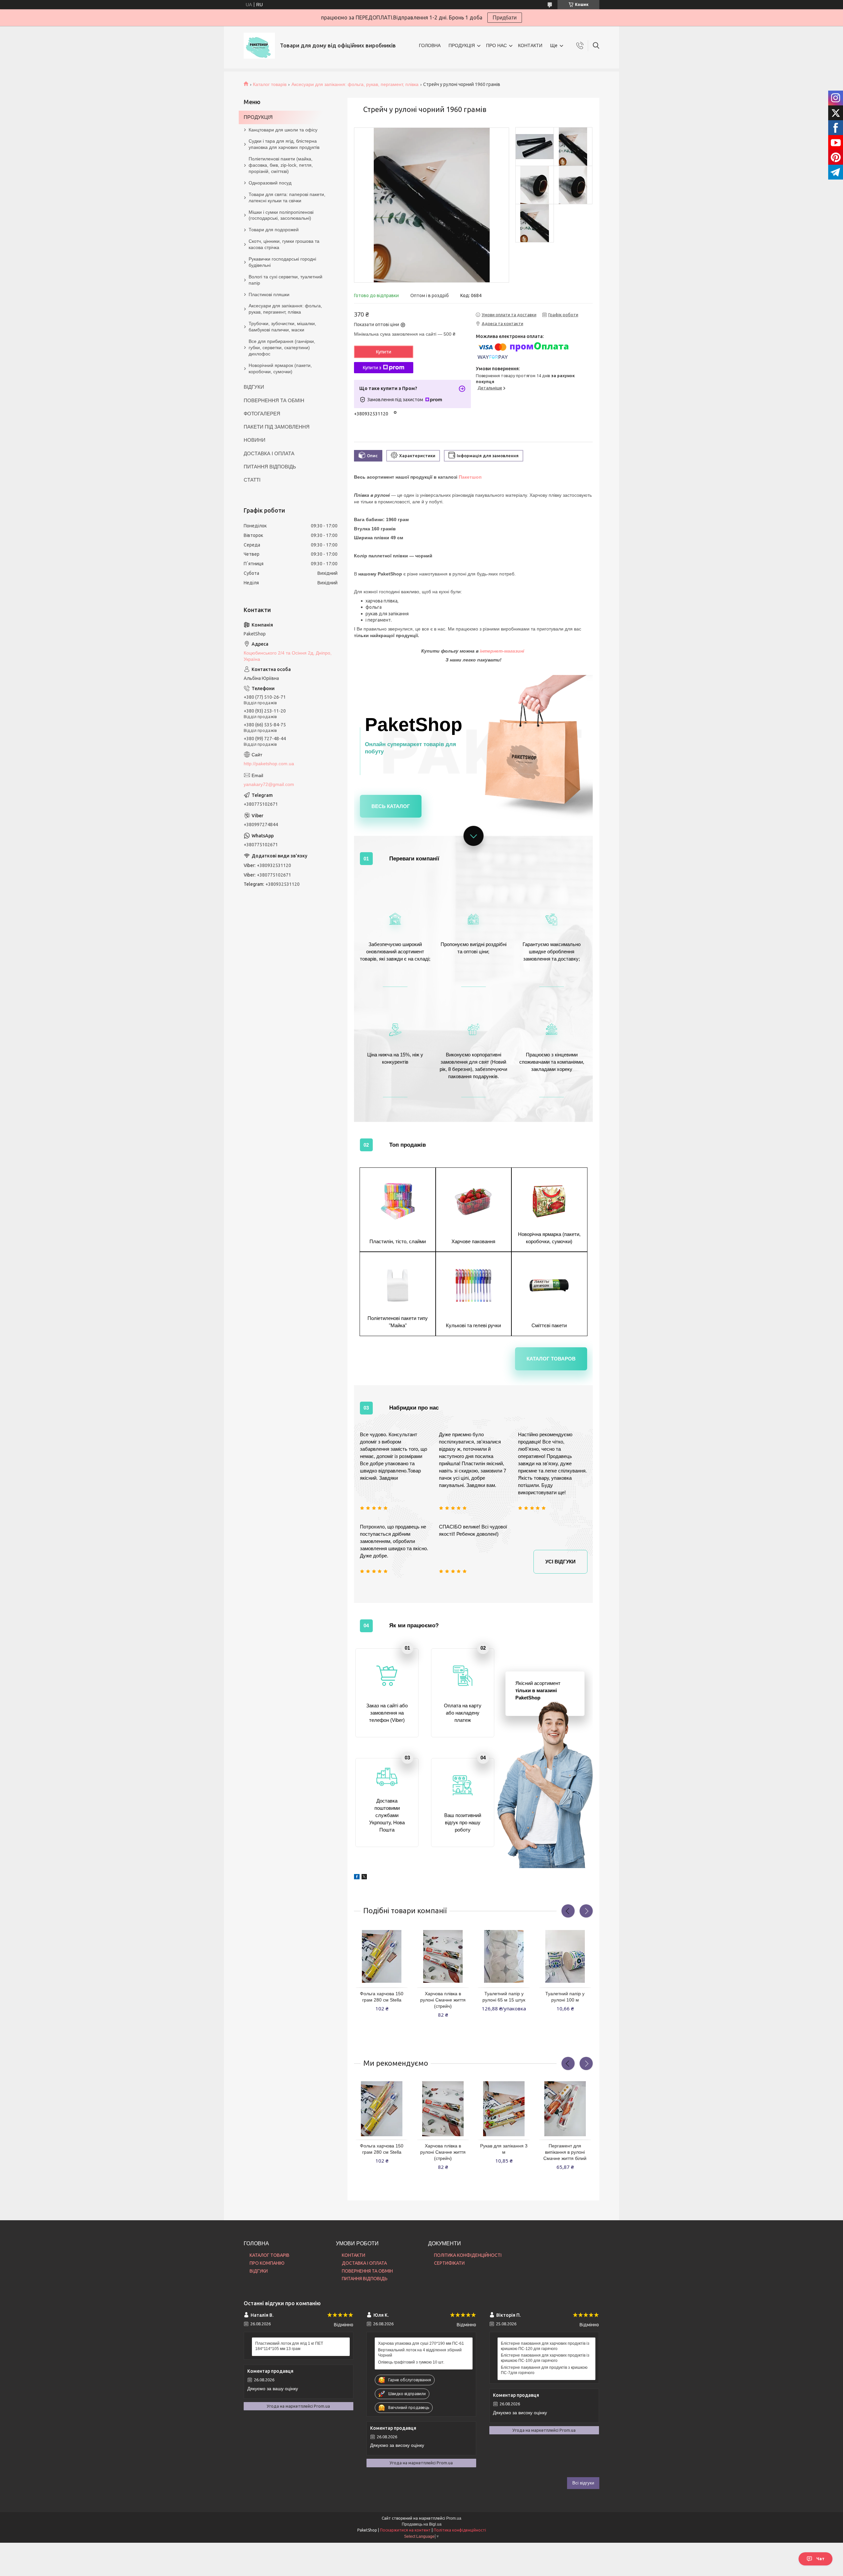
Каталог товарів (270, 84)
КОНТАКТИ (530, 45)
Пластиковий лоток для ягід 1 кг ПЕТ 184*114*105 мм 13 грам (289, 2346)
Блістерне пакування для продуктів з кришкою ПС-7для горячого (544, 2370)
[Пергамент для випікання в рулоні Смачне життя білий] (565, 2109)
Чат (820, 2559)
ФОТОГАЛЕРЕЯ (262, 414)
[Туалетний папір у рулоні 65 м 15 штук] (504, 1956)
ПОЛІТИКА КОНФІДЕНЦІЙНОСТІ (468, 2255)
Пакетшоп (470, 477)
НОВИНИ (255, 440)
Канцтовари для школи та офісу (283, 130)
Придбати (505, 18)
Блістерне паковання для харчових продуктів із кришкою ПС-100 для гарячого (545, 2358)
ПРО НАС (496, 45)
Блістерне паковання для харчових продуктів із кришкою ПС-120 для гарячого (545, 2346)
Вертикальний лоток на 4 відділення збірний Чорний (420, 2353)
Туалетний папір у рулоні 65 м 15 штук (504, 1997)
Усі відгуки (560, 1562)
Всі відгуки (583, 2483)
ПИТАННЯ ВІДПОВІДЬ (270, 467)
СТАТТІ (252, 480)
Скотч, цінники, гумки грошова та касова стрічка (284, 244)
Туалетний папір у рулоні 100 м (565, 1997)
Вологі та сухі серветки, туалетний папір (286, 280)
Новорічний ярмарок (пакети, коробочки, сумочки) (280, 368)
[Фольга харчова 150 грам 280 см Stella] (382, 1956)
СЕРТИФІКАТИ (449, 2263)
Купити (384, 352)
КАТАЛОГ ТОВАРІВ (270, 2255)
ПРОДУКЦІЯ (462, 45)
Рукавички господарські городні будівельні (282, 262)
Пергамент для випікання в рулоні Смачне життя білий (565, 2152)
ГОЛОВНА (430, 45)
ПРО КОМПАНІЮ (267, 2263)
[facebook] (357, 1874)
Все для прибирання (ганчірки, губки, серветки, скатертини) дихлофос (282, 348)
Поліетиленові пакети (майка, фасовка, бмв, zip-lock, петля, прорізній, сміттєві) (281, 165)
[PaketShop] (259, 46)
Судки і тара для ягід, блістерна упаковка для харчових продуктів (284, 144)
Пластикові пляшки (269, 294)
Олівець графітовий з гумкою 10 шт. (411, 2362)
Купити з (372, 368)
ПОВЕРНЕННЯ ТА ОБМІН (274, 400)
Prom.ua (454, 2518)
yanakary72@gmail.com (269, 784)
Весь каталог (391, 806)
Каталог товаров (551, 1359)
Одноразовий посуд (270, 183)
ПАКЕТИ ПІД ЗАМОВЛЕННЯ (277, 427)
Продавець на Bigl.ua (422, 2524)
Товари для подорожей (274, 230)
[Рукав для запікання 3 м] (504, 2109)
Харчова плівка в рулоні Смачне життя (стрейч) (443, 2000)
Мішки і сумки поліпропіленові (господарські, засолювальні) (281, 215)
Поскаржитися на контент (405, 2530)
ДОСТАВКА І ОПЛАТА (269, 453)
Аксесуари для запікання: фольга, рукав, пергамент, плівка (355, 84)
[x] (364, 1874)
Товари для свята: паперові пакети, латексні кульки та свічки (287, 197)
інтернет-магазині (503, 651)
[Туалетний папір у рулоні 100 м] (565, 1956)
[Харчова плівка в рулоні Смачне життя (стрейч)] (443, 1956)
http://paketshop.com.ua (269, 764)
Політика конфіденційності (460, 2530)
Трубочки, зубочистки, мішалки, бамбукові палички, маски (282, 327)
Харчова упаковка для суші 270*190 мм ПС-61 (421, 2343)
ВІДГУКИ (254, 387)
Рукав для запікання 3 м (504, 2149)
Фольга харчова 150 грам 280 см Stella (382, 1997)
